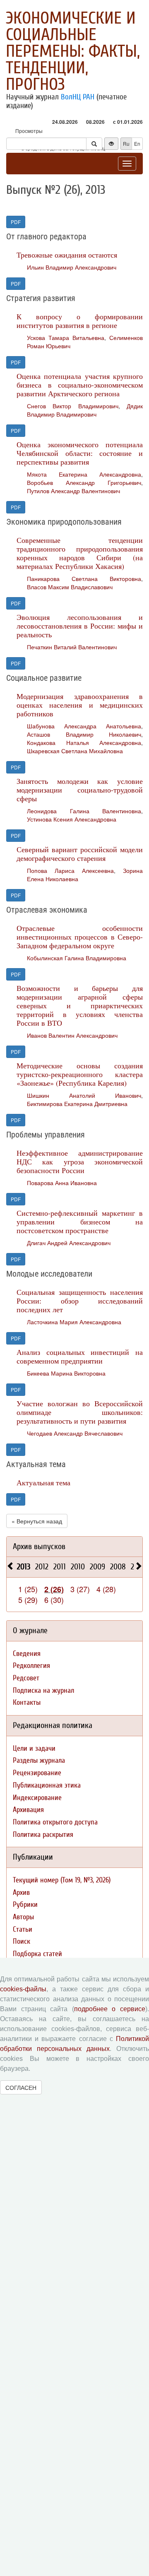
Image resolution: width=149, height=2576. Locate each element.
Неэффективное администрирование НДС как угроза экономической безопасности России (80, 1161)
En (137, 143)
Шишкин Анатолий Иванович (84, 1095)
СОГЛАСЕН (21, 2087)
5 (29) (28, 1600)
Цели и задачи (34, 1748)
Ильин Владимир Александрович (72, 267)
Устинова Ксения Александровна (72, 819)
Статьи (23, 1929)
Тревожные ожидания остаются (67, 255)
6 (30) (54, 1600)
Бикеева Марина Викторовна (66, 1373)
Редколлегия (31, 1666)
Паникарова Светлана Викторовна (84, 578)
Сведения (27, 1654)
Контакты (27, 1702)
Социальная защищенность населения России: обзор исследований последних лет (80, 1301)
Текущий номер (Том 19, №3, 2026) (62, 1880)
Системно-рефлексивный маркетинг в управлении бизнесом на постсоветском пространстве (80, 1222)
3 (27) (80, 1589)
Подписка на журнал (43, 1690)
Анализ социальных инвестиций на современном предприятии (80, 1356)
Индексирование (37, 1798)
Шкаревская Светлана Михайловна (75, 751)
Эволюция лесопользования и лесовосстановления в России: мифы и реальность (80, 626)
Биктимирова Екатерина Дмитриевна (77, 1104)
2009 (97, 1567)
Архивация (28, 1810)
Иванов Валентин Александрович (72, 1035)
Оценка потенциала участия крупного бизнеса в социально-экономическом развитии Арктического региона (80, 385)
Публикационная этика (47, 1785)
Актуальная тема (43, 1482)
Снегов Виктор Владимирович (73, 406)
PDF (16, 222)
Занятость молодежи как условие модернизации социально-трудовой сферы (80, 790)
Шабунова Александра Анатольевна (84, 726)
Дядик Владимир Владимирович (85, 410)
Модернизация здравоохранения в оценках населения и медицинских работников (80, 705)
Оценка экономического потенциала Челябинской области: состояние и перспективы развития (80, 453)
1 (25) (28, 1589)
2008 (118, 1567)
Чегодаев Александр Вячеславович (75, 1433)
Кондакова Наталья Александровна (84, 742)
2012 (42, 1567)
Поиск (22, 1941)
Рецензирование (37, 1773)
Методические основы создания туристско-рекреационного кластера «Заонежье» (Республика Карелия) (80, 1074)
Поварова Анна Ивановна (62, 1183)
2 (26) (54, 1589)
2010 (78, 1567)
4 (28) (106, 1589)
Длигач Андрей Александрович (69, 1243)
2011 (60, 1567)
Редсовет (26, 1678)
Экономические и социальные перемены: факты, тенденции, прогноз (73, 51)
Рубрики (25, 1905)
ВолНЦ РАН (78, 97)
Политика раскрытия (43, 1835)
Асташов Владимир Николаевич (84, 734)
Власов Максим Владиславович (70, 587)
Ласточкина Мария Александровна (74, 1322)
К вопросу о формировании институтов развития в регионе (80, 321)
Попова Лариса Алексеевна (70, 870)
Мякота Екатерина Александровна (84, 474)
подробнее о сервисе (110, 2009)
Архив (21, 1893)
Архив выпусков (39, 1546)
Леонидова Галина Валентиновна (84, 811)
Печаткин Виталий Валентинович (72, 647)
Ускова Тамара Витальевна (66, 337)
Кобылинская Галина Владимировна (77, 958)
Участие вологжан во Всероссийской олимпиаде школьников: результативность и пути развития (80, 1412)
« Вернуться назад (37, 1521)
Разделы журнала (39, 1760)
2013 (24, 1567)
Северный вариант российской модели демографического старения (80, 854)
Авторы (23, 1917)
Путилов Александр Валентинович (73, 491)
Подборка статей (37, 1954)
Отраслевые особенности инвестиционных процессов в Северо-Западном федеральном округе (80, 937)
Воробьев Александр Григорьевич (84, 482)
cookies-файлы (23, 1989)
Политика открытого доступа (55, 1822)
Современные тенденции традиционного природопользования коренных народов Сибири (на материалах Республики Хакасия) (80, 553)
